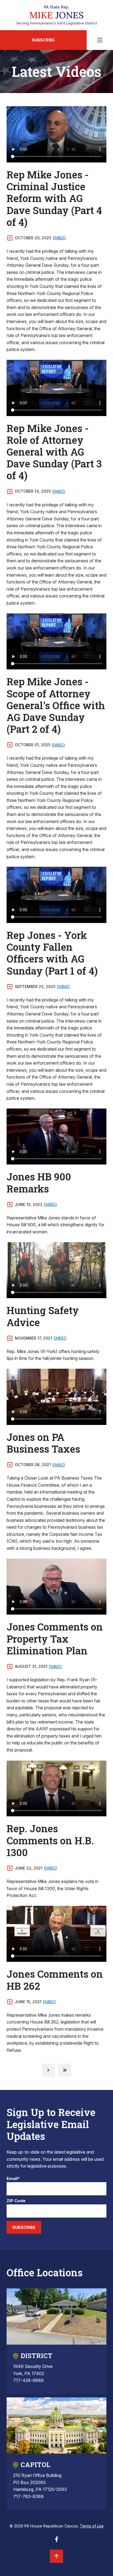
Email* (13, 2179)
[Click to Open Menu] (100, 40)
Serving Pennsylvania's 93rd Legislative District (57, 15)
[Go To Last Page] (65, 2070)
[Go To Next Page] (48, 2070)
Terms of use (92, 2526)
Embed (59, 238)
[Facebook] (56, 2541)
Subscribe (43, 40)
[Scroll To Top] (56, 2556)
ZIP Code (16, 2201)
